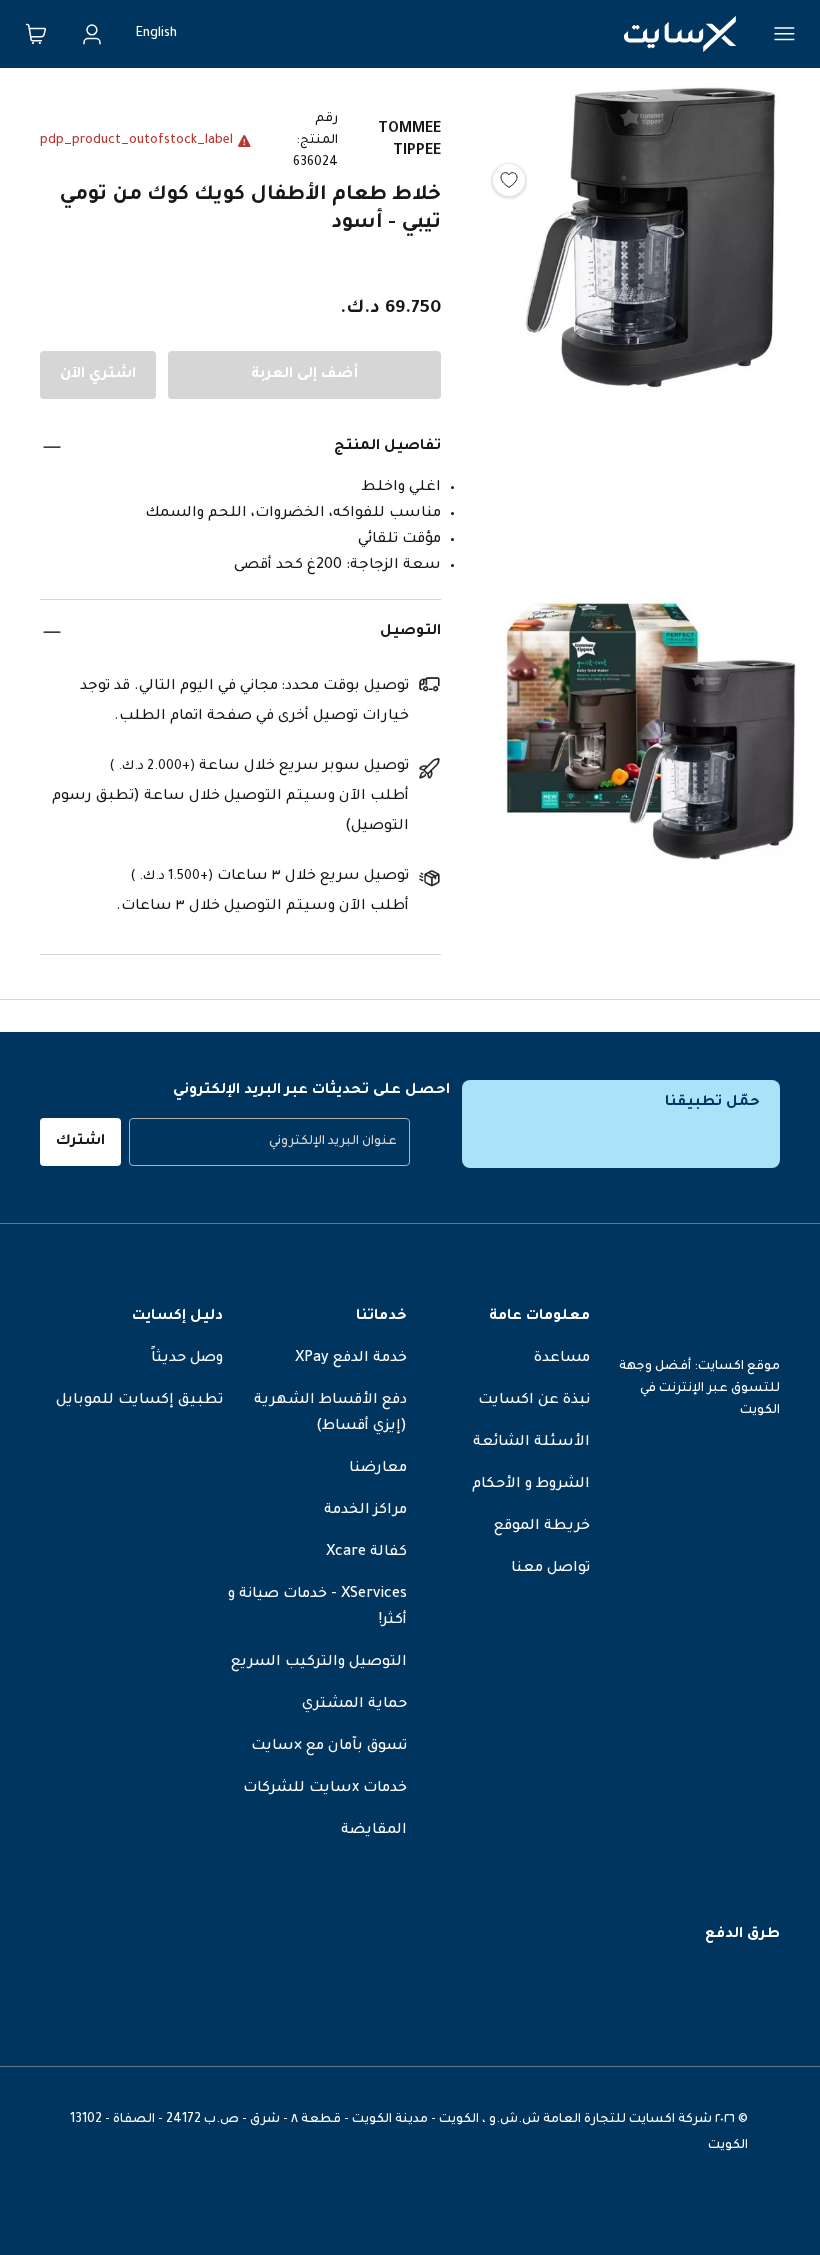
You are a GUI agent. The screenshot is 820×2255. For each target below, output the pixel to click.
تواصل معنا (550, 1569)
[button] (650, 326)
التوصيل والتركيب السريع (319, 1663)
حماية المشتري (354, 1705)
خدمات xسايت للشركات (325, 1789)
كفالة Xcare (366, 1553)
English (156, 34)
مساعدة (562, 1359)
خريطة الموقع (542, 1527)
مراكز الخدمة (365, 1511)
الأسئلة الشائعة (531, 1443)
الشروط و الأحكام (531, 1485)
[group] (269, 1142)
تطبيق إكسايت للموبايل (139, 1401)
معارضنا (378, 1469)
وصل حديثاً (187, 1359)
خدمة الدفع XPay (351, 1359)
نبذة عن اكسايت (534, 1401)
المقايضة (374, 1831)
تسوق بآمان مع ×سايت (329, 1747)
